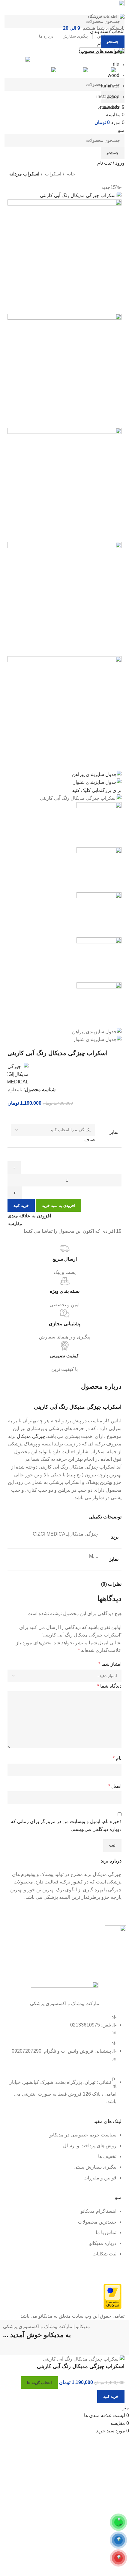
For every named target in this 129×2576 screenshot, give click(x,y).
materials (110, 107)
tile (116, 64)
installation (108, 97)
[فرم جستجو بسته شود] (121, 8)
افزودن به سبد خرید (58, 1206)
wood (114, 75)
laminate (110, 86)
